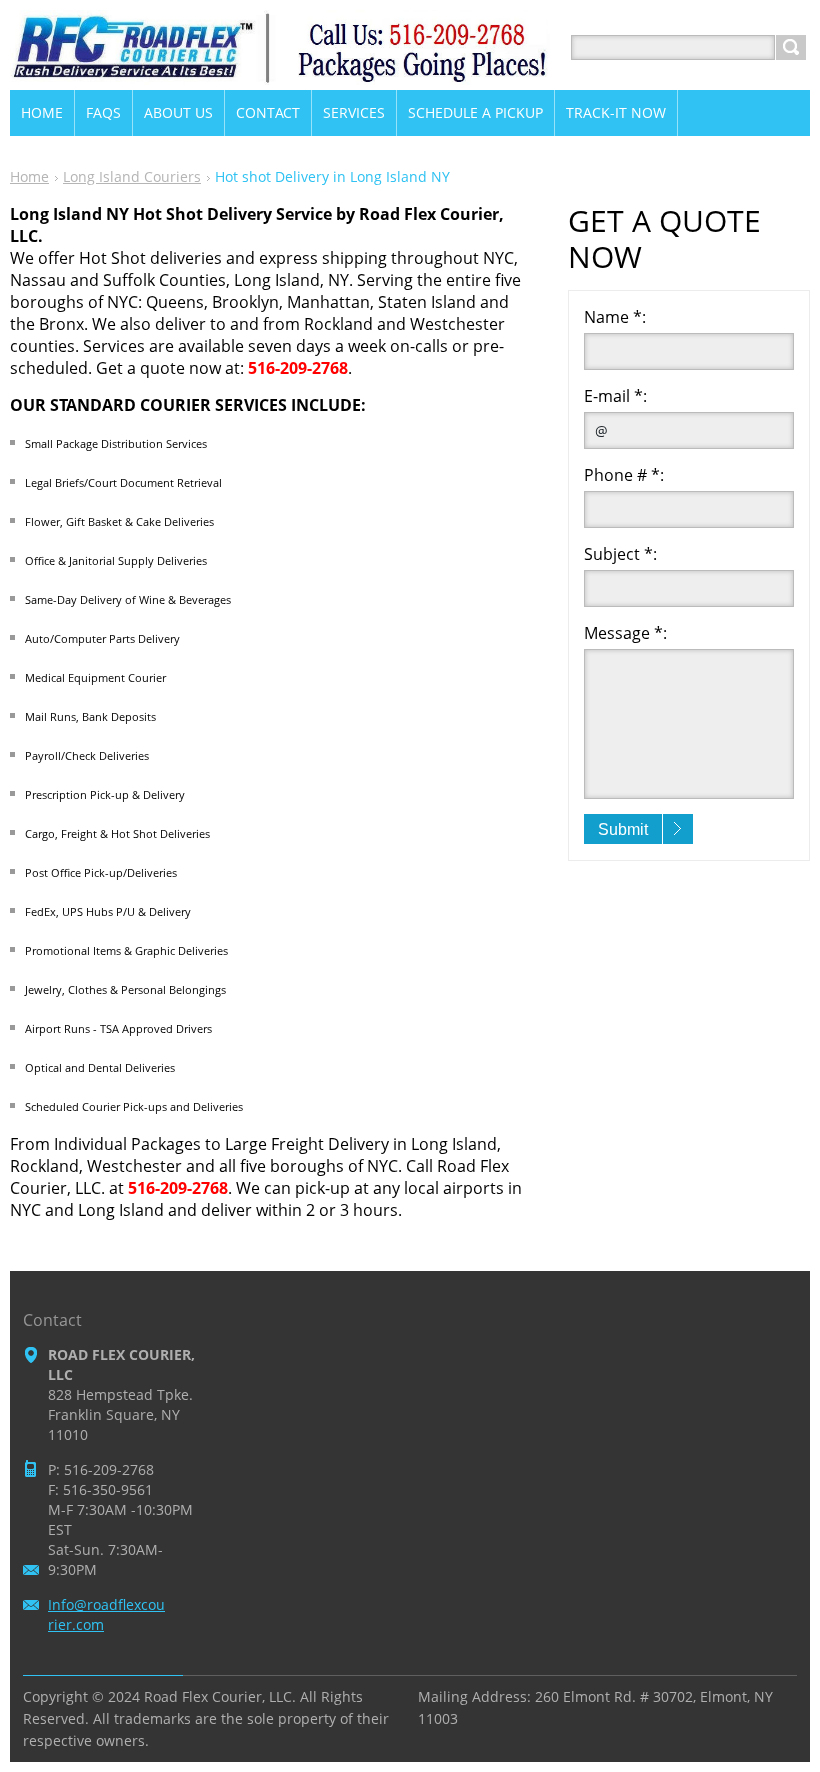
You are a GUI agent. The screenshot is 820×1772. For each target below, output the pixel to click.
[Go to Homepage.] (280, 71)
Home (29, 176)
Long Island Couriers (132, 176)
